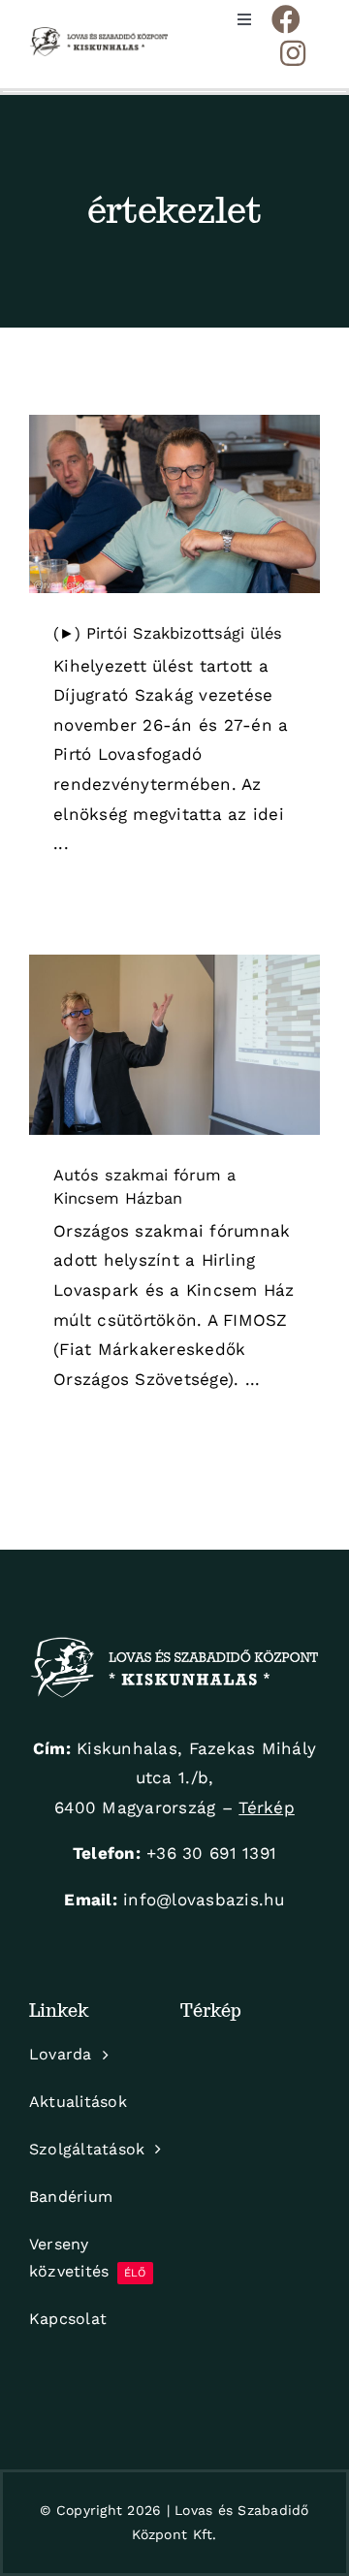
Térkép (267, 1807)
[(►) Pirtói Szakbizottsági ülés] (174, 504)
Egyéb (175, 1072)
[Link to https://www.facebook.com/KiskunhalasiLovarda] (286, 19)
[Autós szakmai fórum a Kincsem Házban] (174, 1045)
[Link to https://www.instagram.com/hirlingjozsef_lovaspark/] (293, 53)
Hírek (174, 521)
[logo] (99, 35)
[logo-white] (174, 1645)
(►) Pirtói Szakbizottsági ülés (168, 633)
